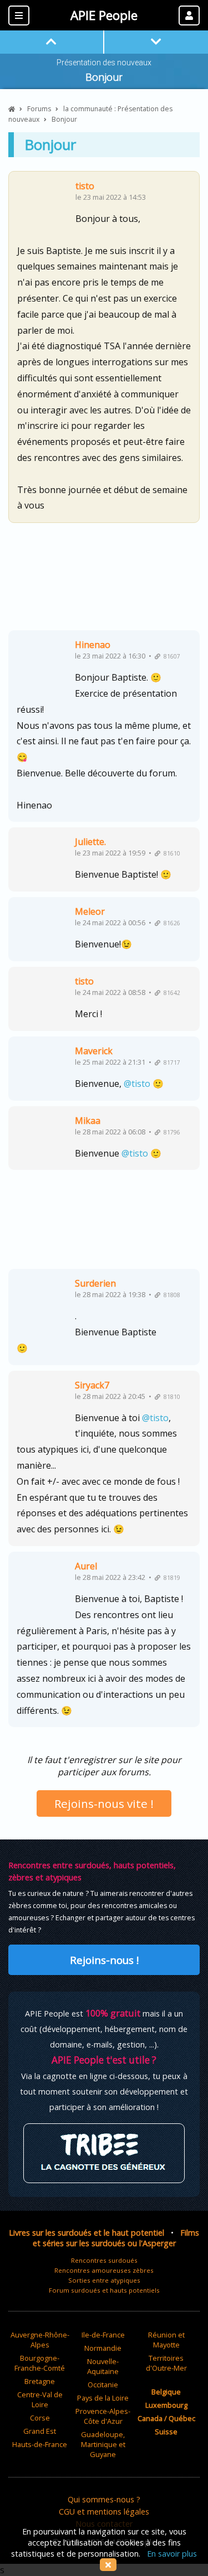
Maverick (94, 1051)
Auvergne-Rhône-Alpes (40, 2340)
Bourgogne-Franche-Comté (40, 2363)
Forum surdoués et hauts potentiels (104, 2290)
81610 (170, 853)
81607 (170, 656)
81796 (170, 1132)
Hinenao (93, 645)
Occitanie (103, 2385)
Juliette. (90, 842)
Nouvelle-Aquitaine (103, 2366)
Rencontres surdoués (104, 2260)
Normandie (103, 2348)
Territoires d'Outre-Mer (166, 2363)
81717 (170, 1062)
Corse (40, 2418)
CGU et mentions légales (104, 2512)
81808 (170, 1295)
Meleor (90, 911)
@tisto (137, 1084)
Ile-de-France (103, 2335)
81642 (170, 993)
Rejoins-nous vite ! (104, 1803)
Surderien (95, 1283)
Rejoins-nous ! (104, 1960)
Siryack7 (92, 1385)
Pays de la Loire (103, 2398)
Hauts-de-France (40, 2444)
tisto (85, 186)
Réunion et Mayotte (166, 2340)
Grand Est (40, 2431)
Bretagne (40, 2381)
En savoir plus (172, 2554)
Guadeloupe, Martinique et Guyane (103, 2444)
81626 (170, 923)
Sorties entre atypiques (104, 2280)
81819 (170, 1578)
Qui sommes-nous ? (104, 2499)
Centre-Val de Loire (40, 2399)
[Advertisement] (104, 581)
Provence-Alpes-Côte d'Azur (103, 2416)
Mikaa (88, 1121)
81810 (170, 1397)
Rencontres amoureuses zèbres (104, 2270)
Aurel (86, 1566)
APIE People (104, 15)
